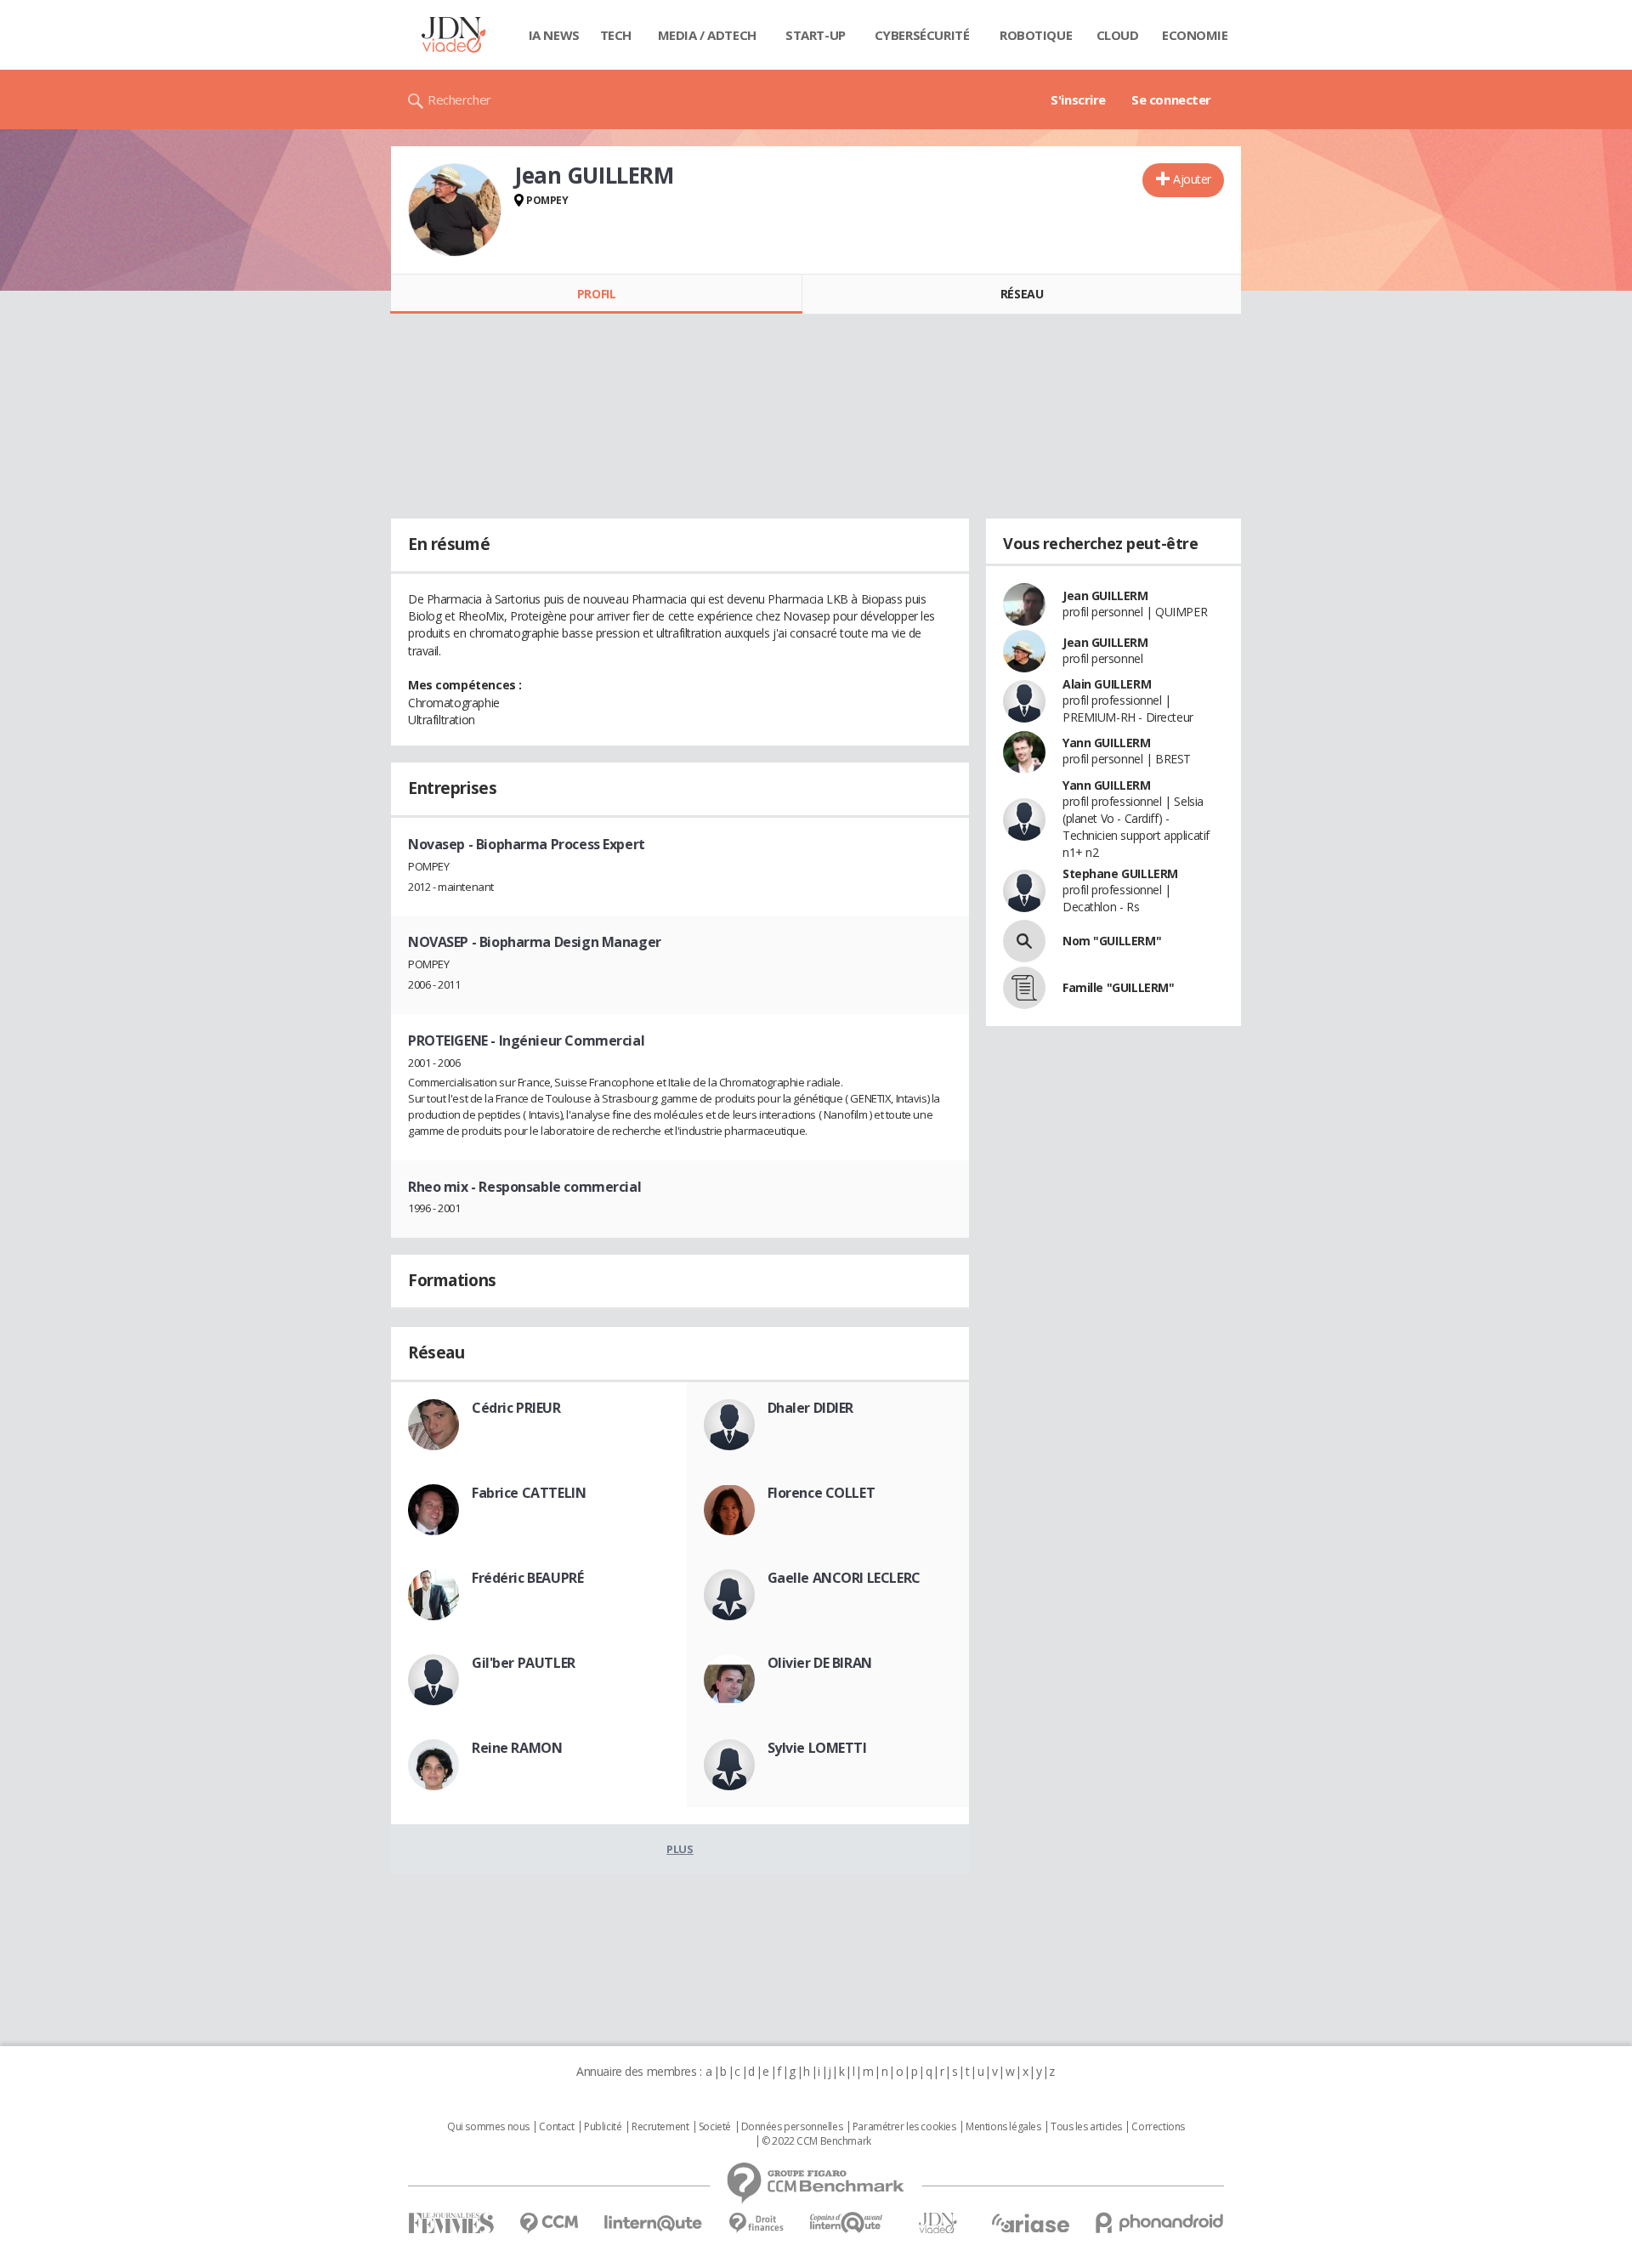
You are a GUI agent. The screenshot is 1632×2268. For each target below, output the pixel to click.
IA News (554, 35)
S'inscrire (1078, 99)
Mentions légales (1003, 2127)
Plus (680, 1849)
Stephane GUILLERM (1120, 873)
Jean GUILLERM (1105, 595)
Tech (616, 35)
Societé (715, 2127)
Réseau (1022, 294)
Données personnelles (792, 2127)
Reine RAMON (517, 1748)
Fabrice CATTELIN (529, 1493)
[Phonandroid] (1160, 2223)
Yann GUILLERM (1107, 743)
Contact (556, 2127)
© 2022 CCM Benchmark (816, 2141)
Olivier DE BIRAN (820, 1663)
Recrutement (660, 2127)
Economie (1195, 35)
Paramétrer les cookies (904, 2127)
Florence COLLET (822, 1493)
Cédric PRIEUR (516, 1408)
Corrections (1158, 2127)
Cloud (1118, 35)
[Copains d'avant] (847, 2223)
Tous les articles (1086, 2127)
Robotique (1036, 35)
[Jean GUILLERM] (455, 210)
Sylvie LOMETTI (817, 1748)
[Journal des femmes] (451, 2223)
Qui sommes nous (488, 2127)
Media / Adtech (707, 35)
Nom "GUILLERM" (1112, 941)
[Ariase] (1030, 2223)
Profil (596, 294)
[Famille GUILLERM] (1024, 988)
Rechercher (459, 99)
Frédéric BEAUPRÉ (527, 1578)
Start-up (816, 35)
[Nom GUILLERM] (1024, 941)
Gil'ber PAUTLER (524, 1663)
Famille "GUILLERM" (1118, 987)
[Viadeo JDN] (938, 2223)
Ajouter (1192, 179)
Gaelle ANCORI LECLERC (844, 1578)
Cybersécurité (922, 35)
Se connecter (1171, 99)
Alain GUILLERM (1107, 684)
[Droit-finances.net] (756, 2223)
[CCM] (549, 2223)
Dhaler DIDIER (811, 1408)
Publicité (603, 2127)
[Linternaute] (654, 2223)
